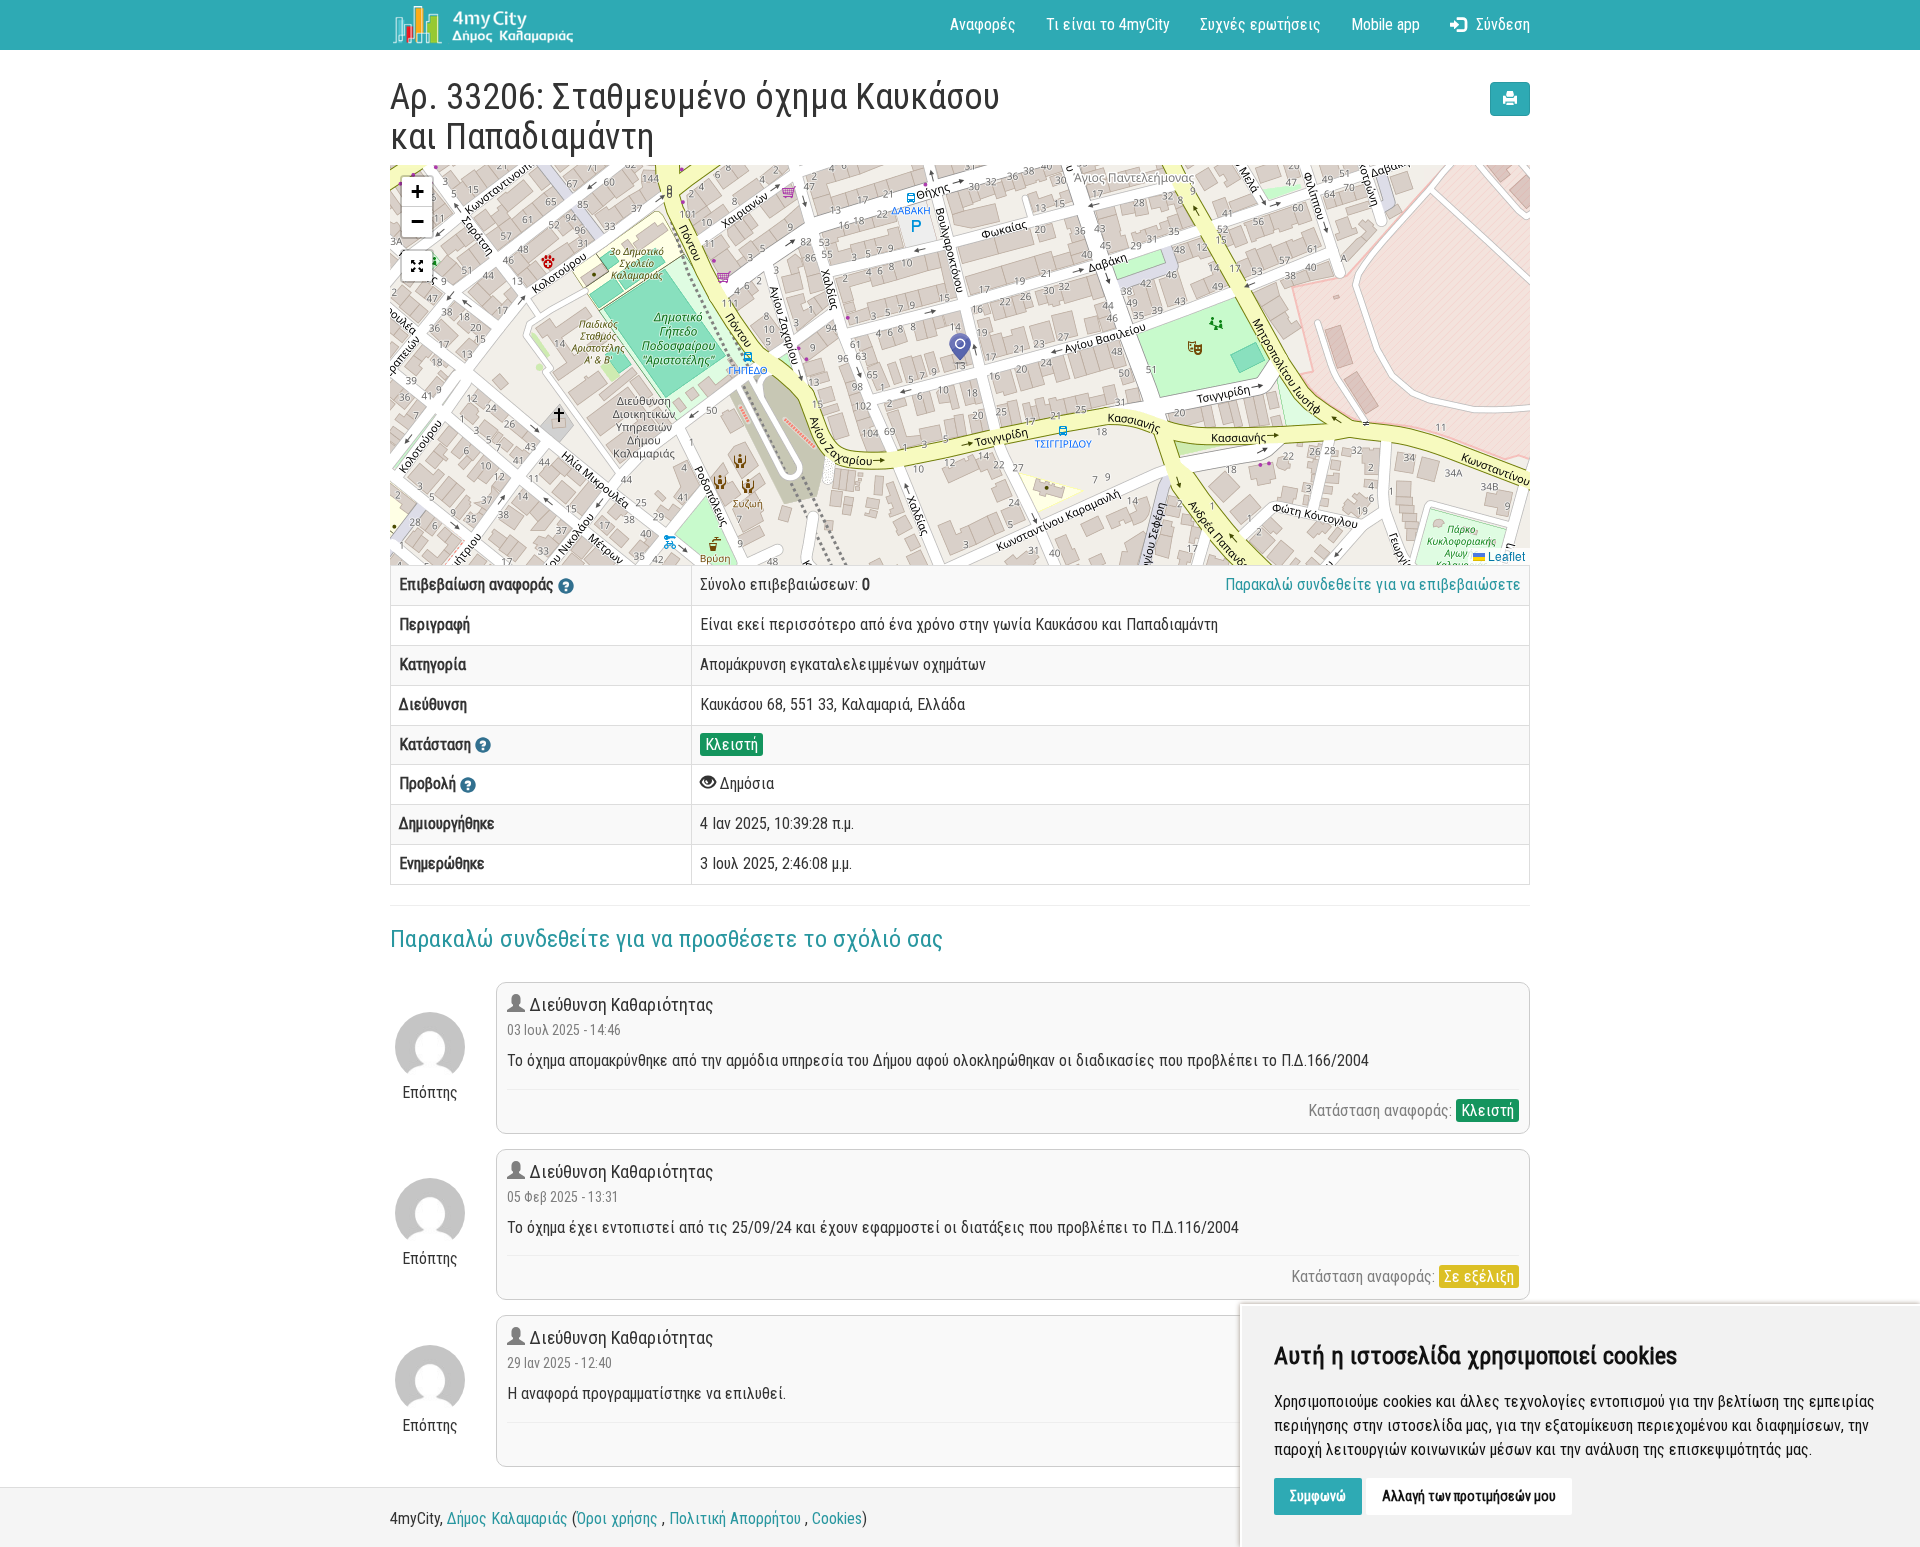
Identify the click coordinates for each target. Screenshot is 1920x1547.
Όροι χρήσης (617, 1518)
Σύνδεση (1503, 24)
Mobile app (1385, 24)
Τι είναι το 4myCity (1108, 24)
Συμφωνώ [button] (1318, 1496)
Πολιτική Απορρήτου (735, 1518)
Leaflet (1505, 555)
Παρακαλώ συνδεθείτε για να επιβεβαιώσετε (1373, 584)
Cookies (837, 1518)
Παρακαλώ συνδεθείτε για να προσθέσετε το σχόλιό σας (666, 939)
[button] (960, 349)
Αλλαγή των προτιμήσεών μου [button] (1469, 1496)
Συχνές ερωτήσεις (1260, 24)
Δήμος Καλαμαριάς (507, 1518)
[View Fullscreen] (417, 266)
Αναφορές (983, 24)
